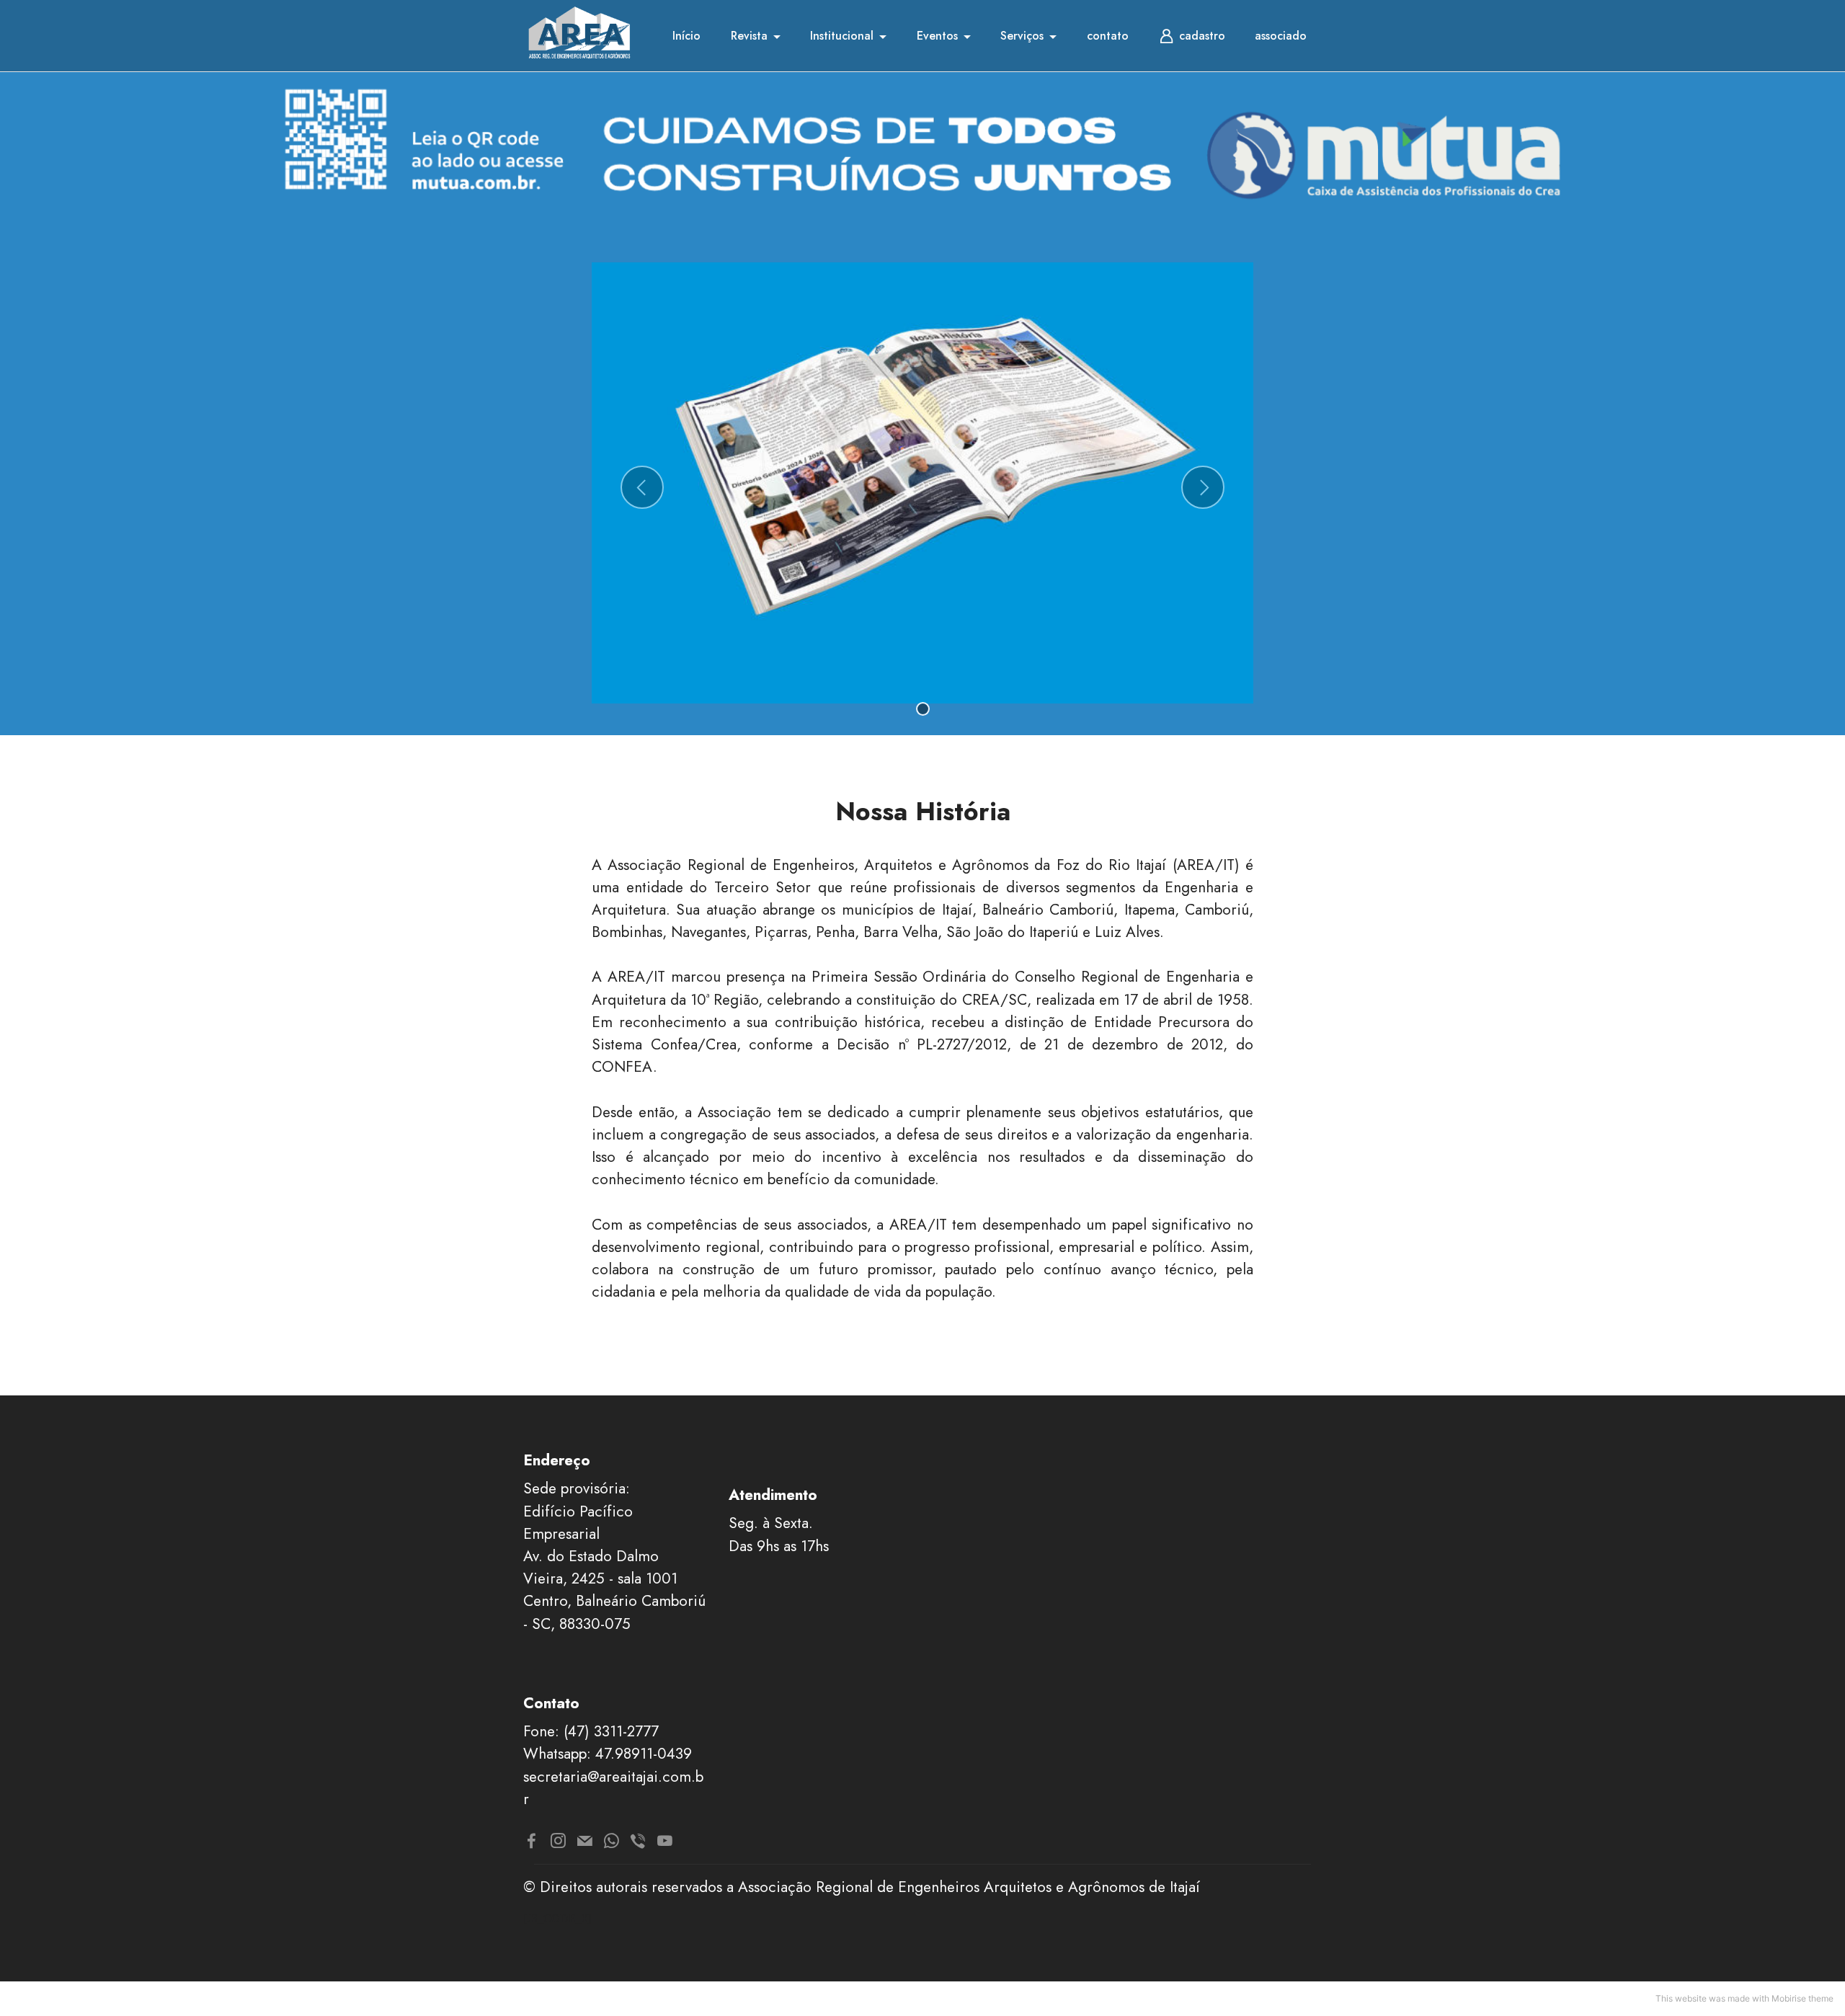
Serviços (1022, 36)
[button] (642, 487)
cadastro (1202, 36)
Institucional (842, 36)
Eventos (937, 36)
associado (1281, 36)
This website (1681, 1998)
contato (1108, 36)
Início (686, 36)
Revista (749, 36)
